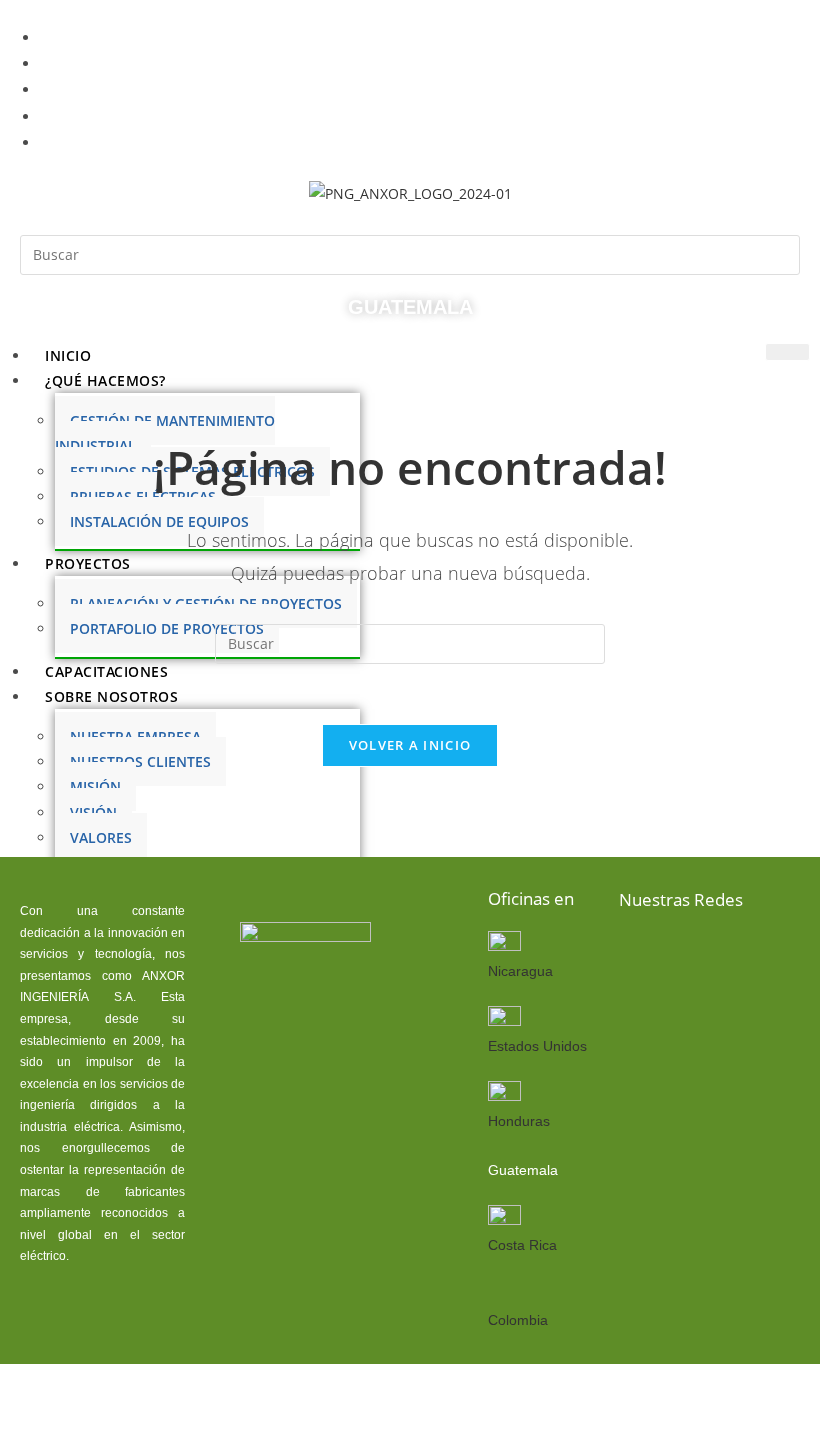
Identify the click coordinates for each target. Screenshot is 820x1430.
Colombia (518, 1320)
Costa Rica (522, 1245)
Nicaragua (520, 971)
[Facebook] (641, 953)
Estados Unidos (537, 1046)
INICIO (68, 355)
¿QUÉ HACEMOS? (105, 380)
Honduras (519, 1121)
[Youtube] (769, 953)
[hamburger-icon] (787, 352)
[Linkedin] (705, 953)
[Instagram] (641, 1014)
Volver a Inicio (410, 745)
